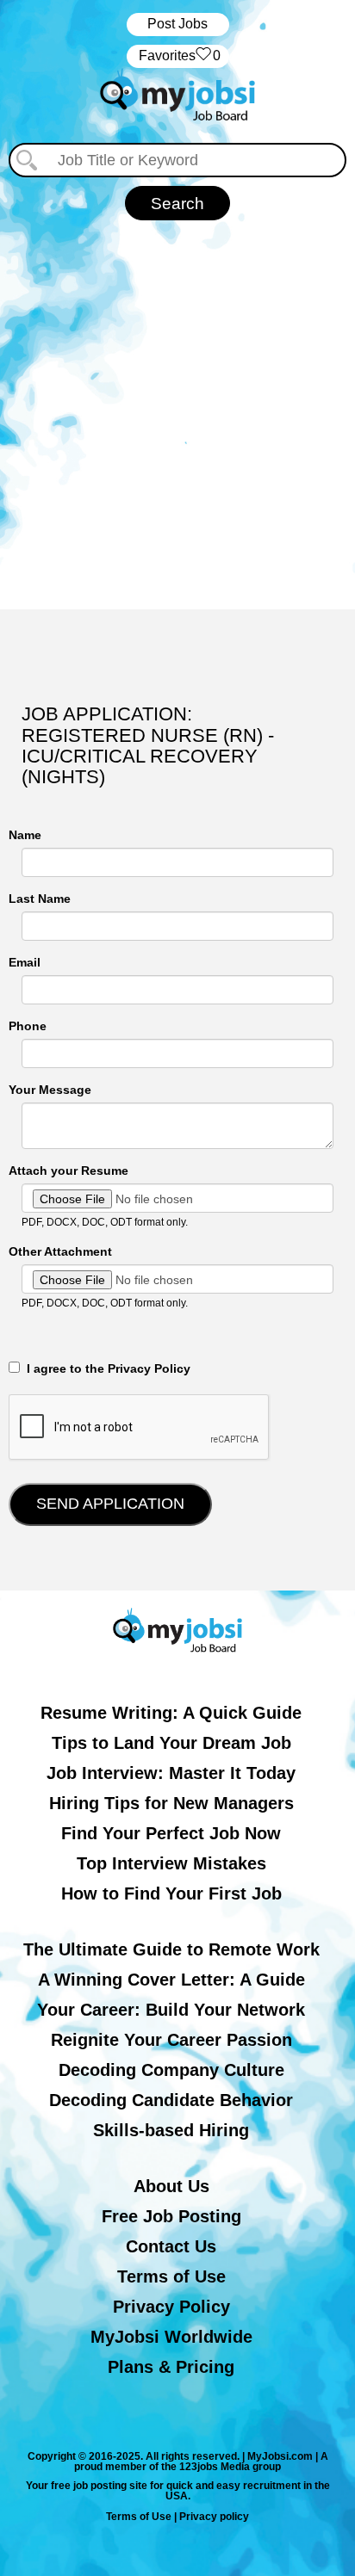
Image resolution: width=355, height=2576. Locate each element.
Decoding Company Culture (171, 2070)
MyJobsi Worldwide (171, 2337)
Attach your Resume (69, 1171)
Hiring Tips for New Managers (171, 1803)
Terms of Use (171, 2276)
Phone (28, 1026)
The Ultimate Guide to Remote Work (171, 1949)
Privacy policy (214, 2517)
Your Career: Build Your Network (171, 2010)
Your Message (50, 1090)
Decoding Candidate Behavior (171, 2100)
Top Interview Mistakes (171, 1863)
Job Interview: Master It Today (171, 1773)
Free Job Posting (171, 2216)
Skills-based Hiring (171, 2130)
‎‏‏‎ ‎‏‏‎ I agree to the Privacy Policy (105, 1368)
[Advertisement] (177, 406)
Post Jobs (177, 24)
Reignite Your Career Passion (171, 2040)
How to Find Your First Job (171, 1893)
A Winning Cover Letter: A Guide (171, 1980)
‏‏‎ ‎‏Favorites (178, 56)
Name (25, 835)
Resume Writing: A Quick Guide (171, 1713)
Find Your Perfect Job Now (171, 1833)
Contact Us (171, 2246)
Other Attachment (60, 1251)
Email (25, 962)
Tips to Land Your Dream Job (171, 1743)
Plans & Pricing (171, 2367)
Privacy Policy (171, 2307)
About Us (171, 2186)
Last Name (40, 899)
